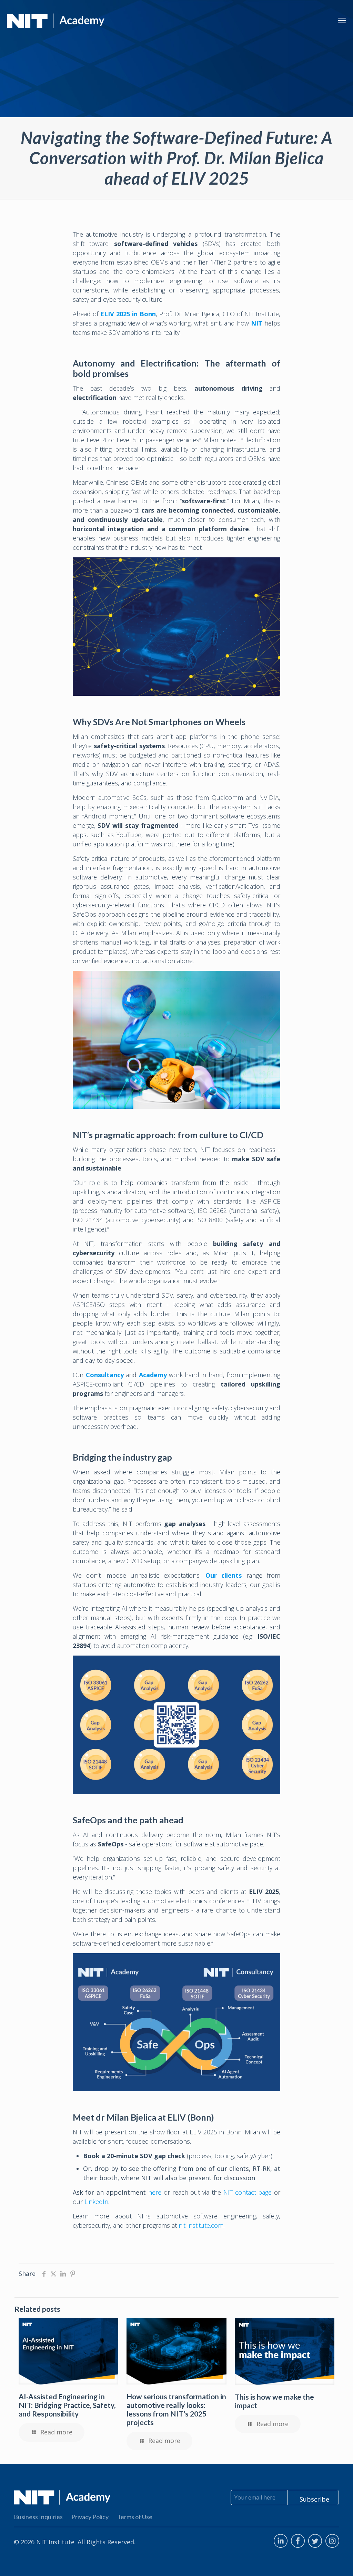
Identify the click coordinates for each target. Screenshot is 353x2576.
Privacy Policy (90, 2517)
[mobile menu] (342, 20)
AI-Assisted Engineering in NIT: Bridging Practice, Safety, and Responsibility (67, 2405)
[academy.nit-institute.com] (56, 20)
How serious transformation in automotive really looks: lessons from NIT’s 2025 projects (176, 2409)
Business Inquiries (38, 2517)
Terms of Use (135, 2517)
